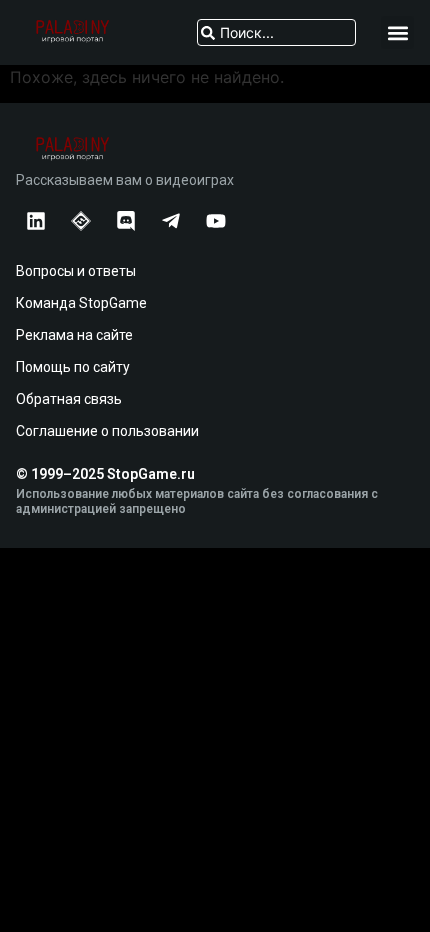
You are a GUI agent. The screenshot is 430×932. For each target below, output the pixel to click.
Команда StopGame (81, 303)
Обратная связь (69, 399)
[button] (397, 32)
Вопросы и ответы (76, 271)
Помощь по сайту (73, 367)
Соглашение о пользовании (107, 431)
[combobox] (276, 32)
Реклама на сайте (74, 335)
